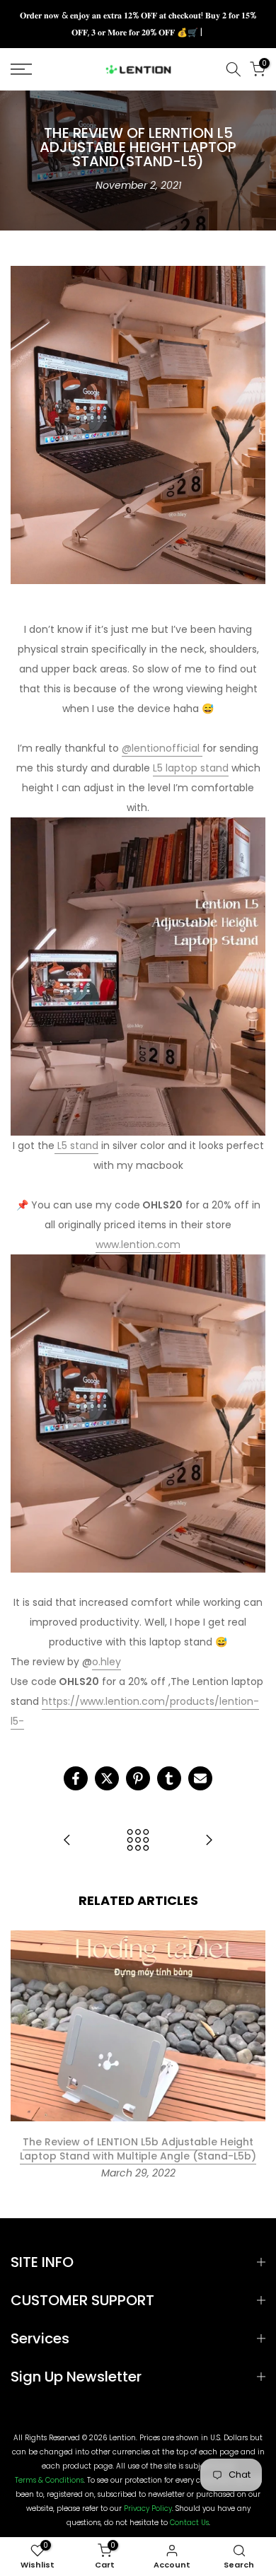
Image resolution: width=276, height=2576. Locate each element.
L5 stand (76, 1146)
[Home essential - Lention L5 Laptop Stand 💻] (67, 1841)
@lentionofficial (161, 748)
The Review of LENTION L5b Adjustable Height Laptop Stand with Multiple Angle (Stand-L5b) (138, 2149)
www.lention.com (138, 1245)
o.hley (107, 1662)
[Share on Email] (200, 1778)
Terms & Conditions (49, 2481)
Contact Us (189, 2523)
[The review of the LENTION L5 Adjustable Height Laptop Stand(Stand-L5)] (209, 1841)
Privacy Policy (148, 2509)
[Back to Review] (138, 1841)
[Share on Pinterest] (138, 1778)
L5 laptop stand (191, 768)
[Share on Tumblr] (169, 1778)
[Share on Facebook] (76, 1778)
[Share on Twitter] (107, 1778)
